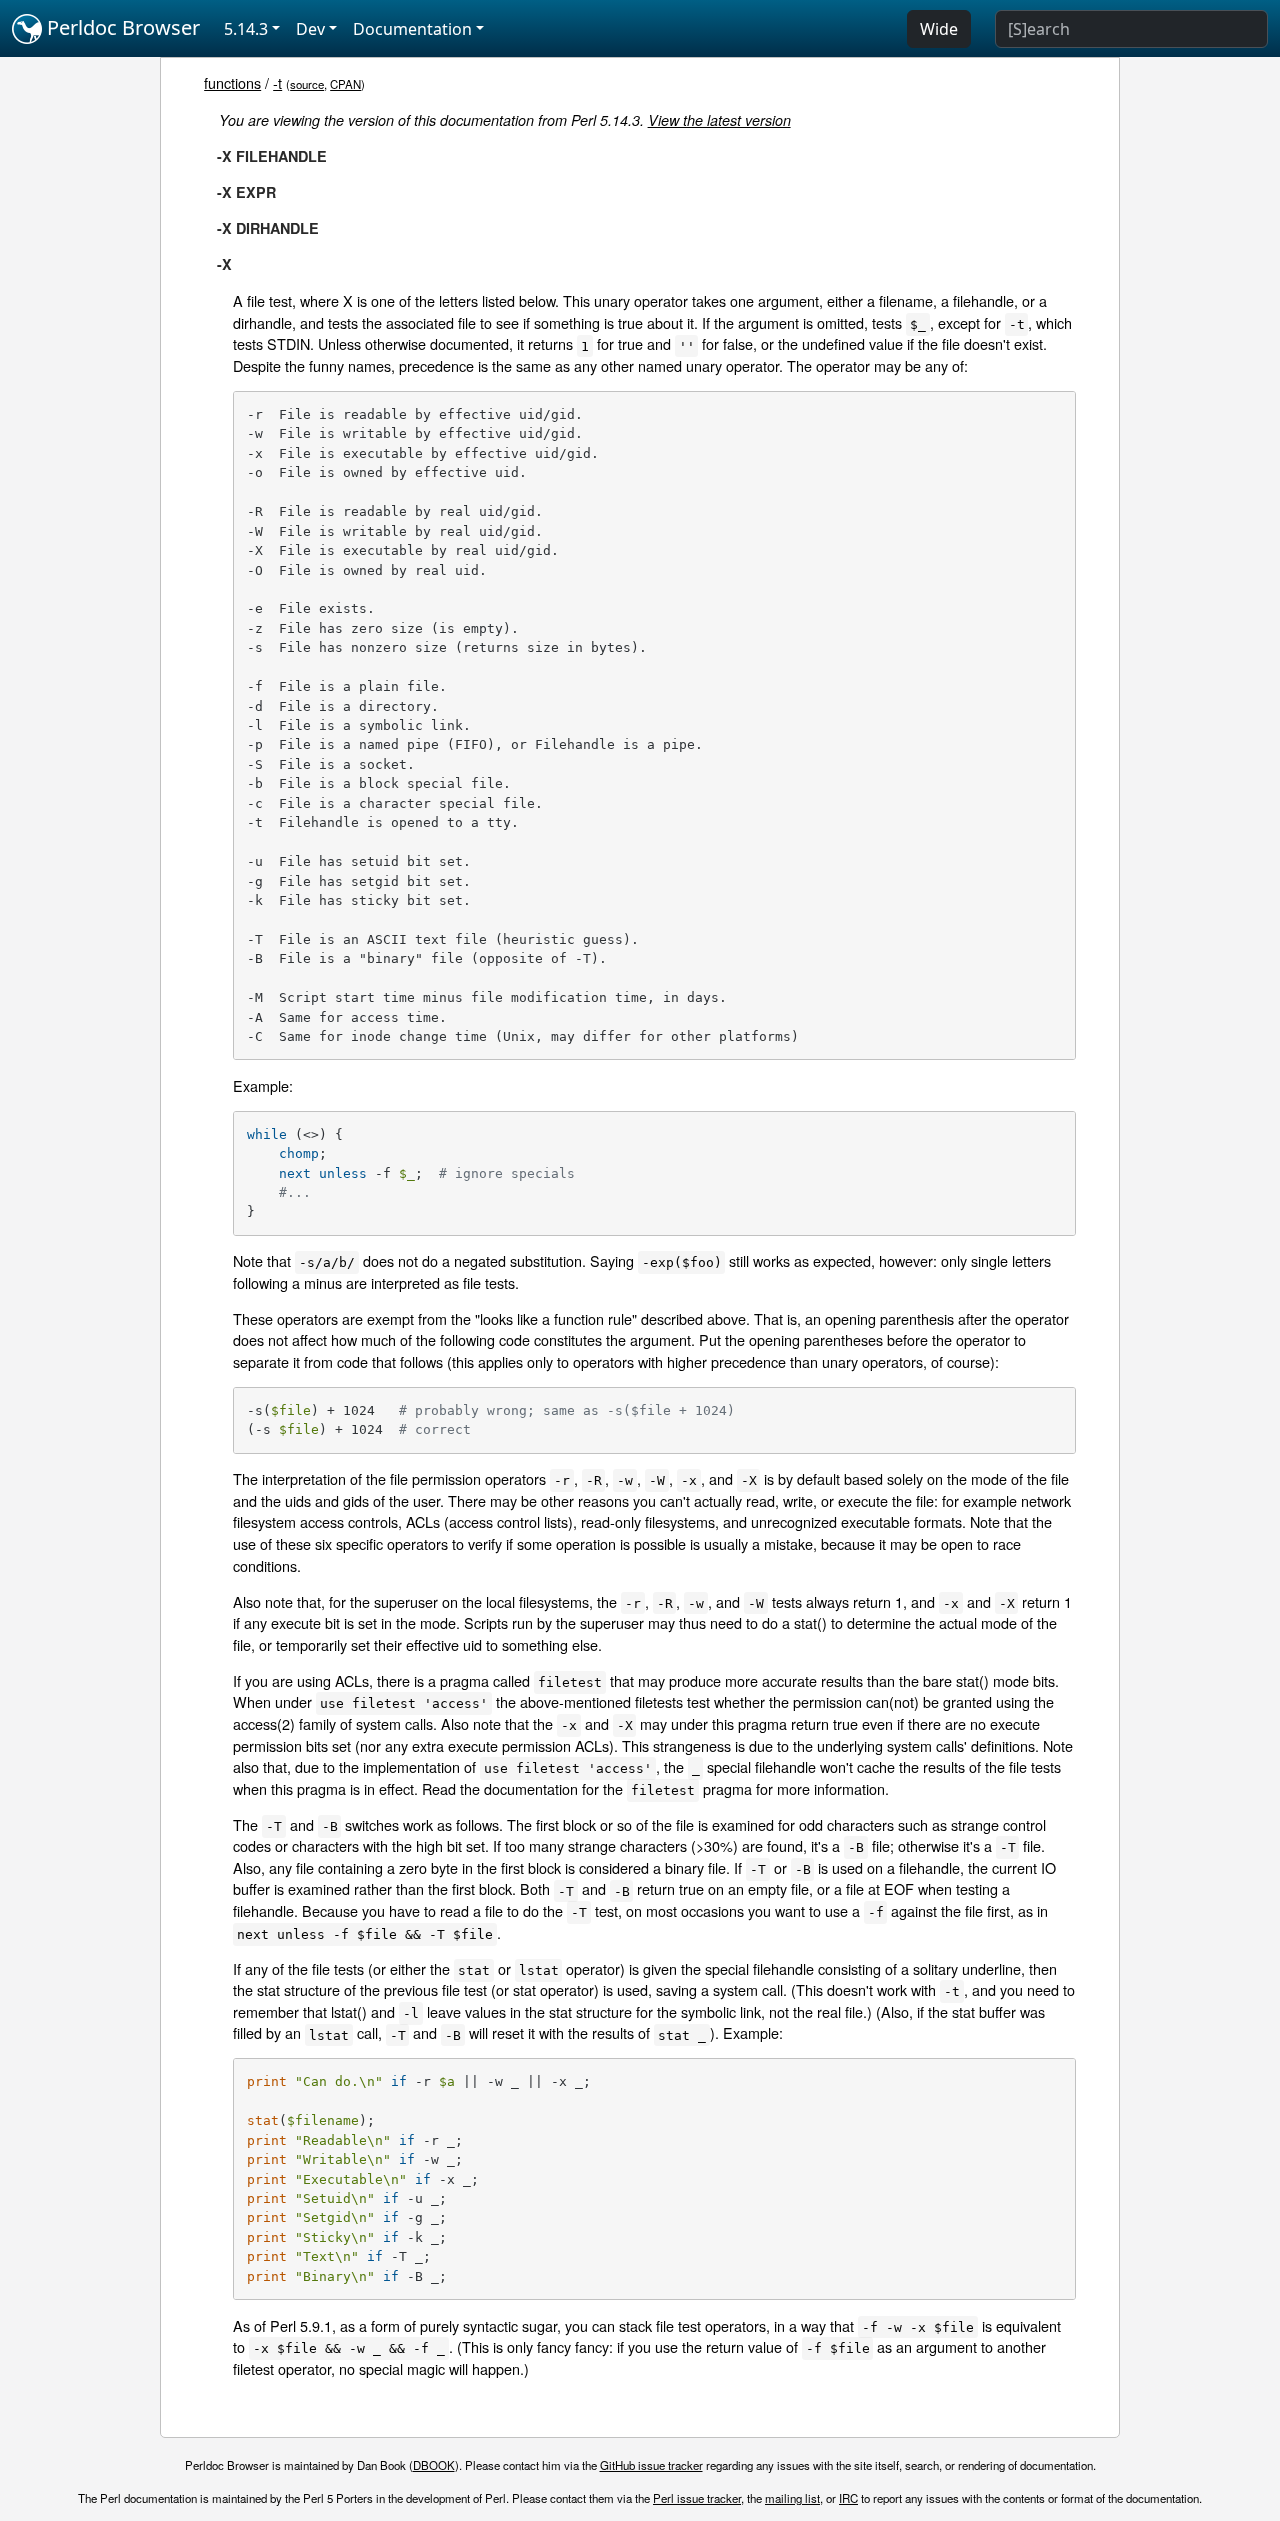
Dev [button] (310, 29)
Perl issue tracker (697, 2498)
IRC (848, 2498)
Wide (939, 29)
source (307, 84)
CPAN (345, 84)
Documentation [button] (412, 29)
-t (277, 82)
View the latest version (719, 120)
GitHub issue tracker (651, 2465)
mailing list (792, 2498)
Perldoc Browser (121, 27)
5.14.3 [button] (246, 29)
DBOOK (434, 2465)
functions (232, 82)
